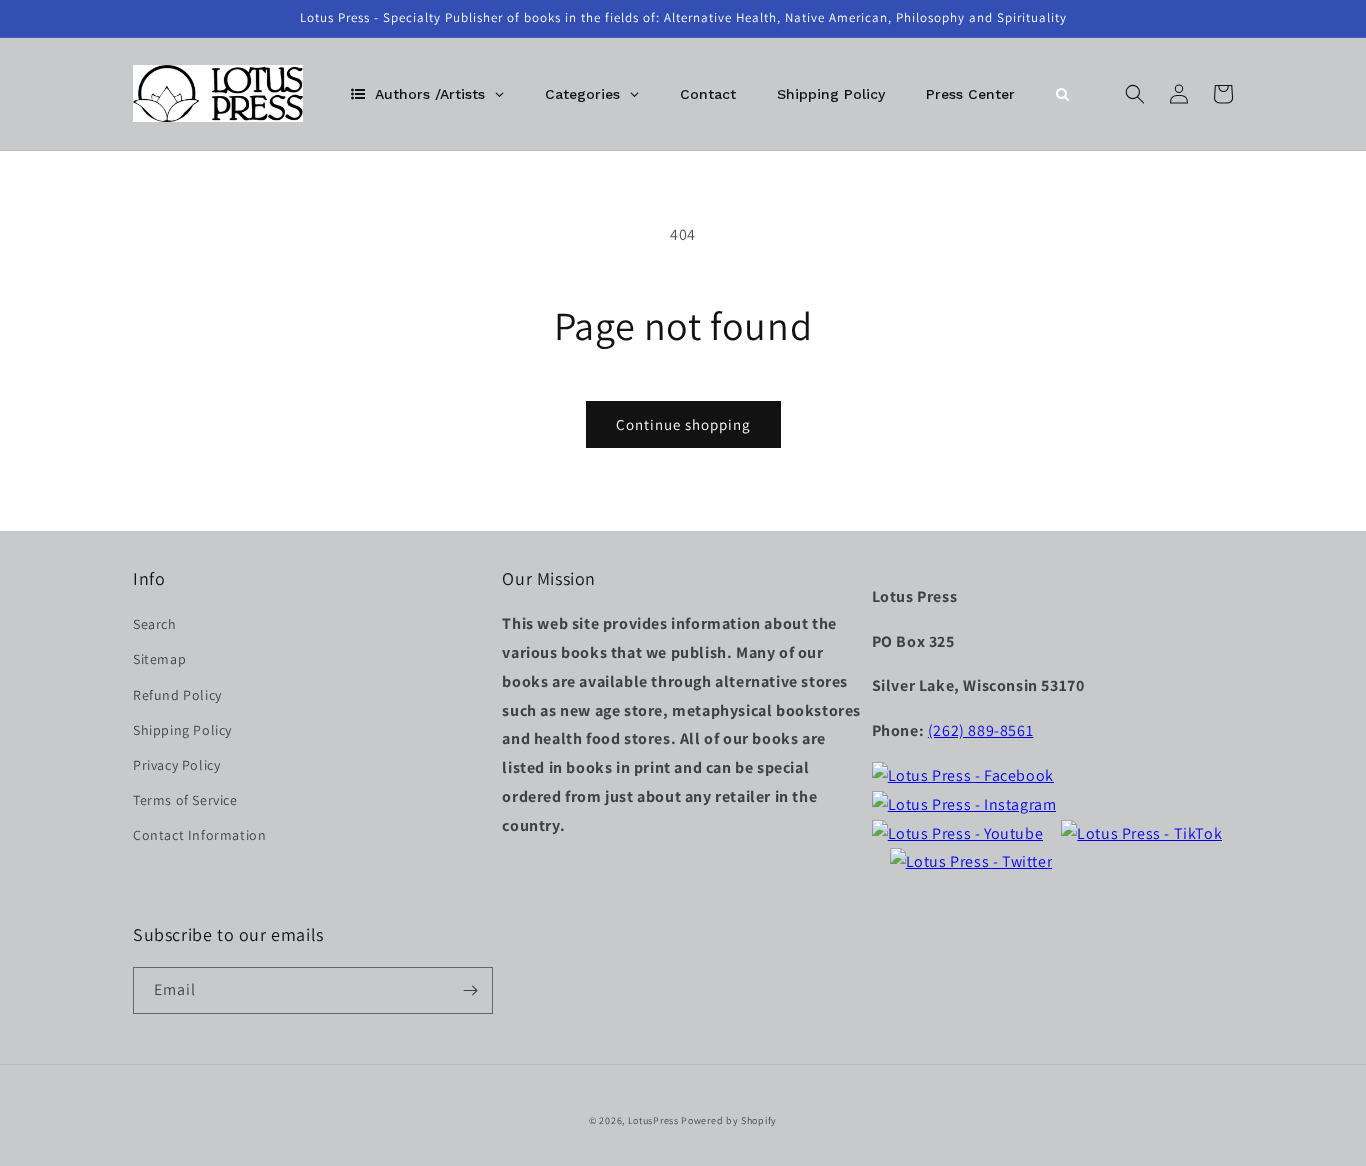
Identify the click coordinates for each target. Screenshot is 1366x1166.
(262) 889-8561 (980, 730)
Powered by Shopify (729, 1120)
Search (155, 624)
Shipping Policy (182, 730)
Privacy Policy (176, 765)
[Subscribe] (470, 990)
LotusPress (653, 1120)
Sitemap (159, 659)
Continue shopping (683, 424)
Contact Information (199, 835)
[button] (1135, 94)
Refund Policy (177, 695)
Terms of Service (185, 800)
